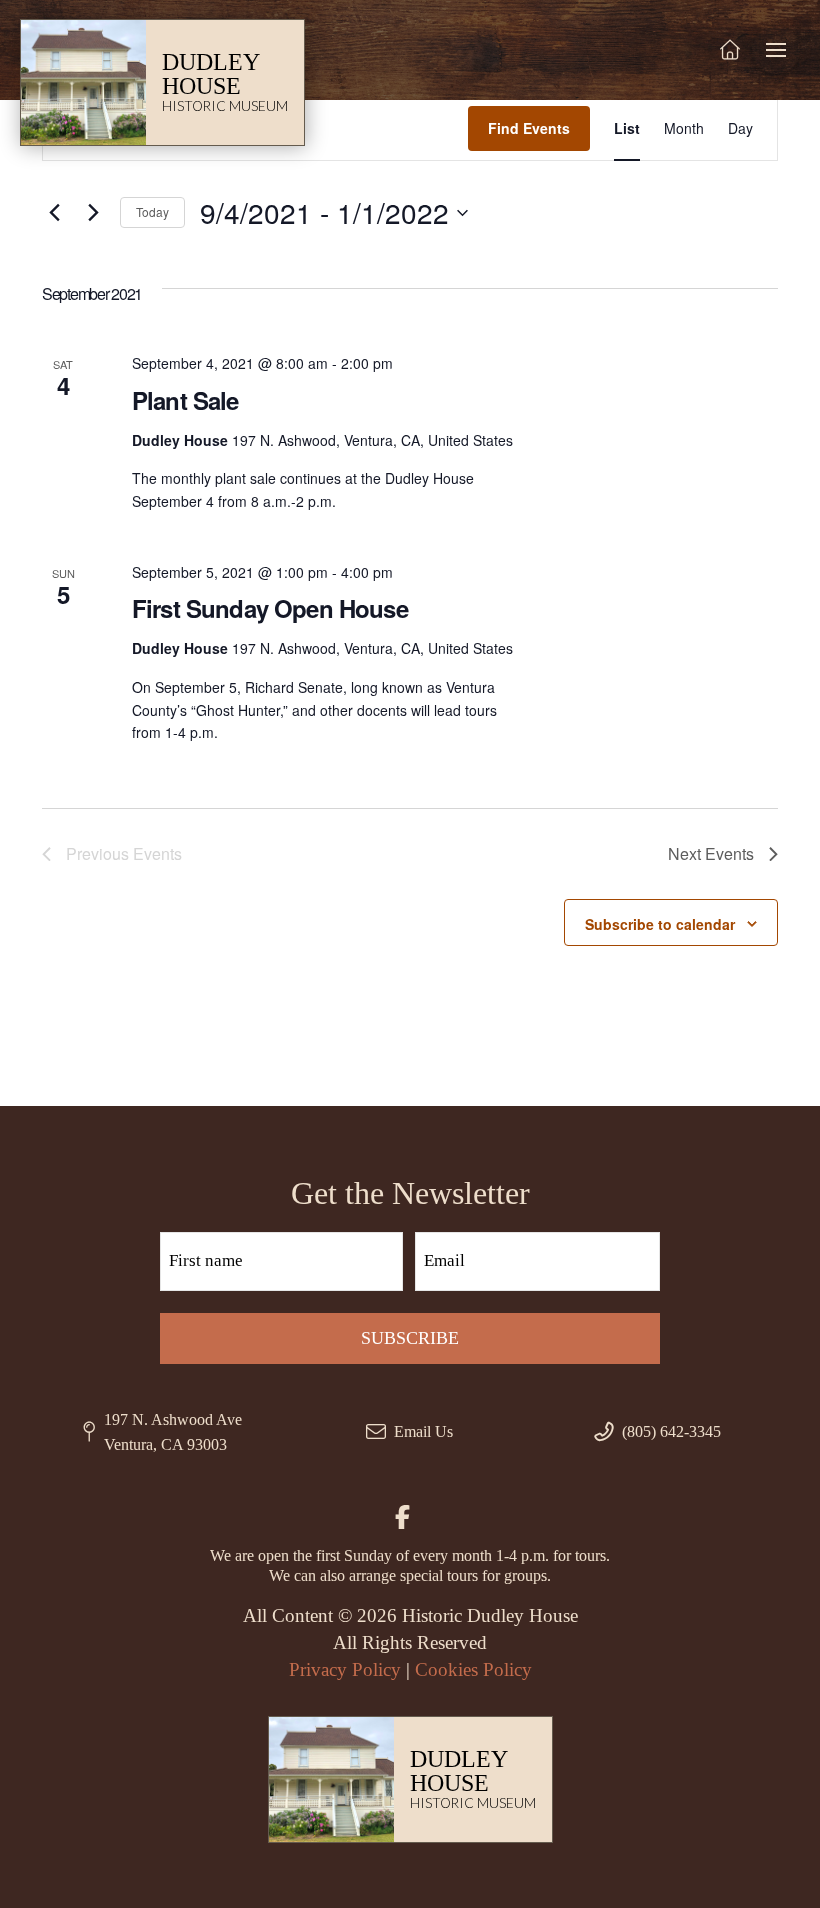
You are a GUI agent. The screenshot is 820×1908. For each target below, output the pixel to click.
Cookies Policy (473, 1669)
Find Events (529, 128)
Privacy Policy (345, 1669)
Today (152, 211)
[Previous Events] (54, 213)
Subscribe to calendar (660, 924)
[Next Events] (93, 213)
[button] (776, 50)
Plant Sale (185, 400)
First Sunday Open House (270, 608)
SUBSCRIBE (410, 1338)
